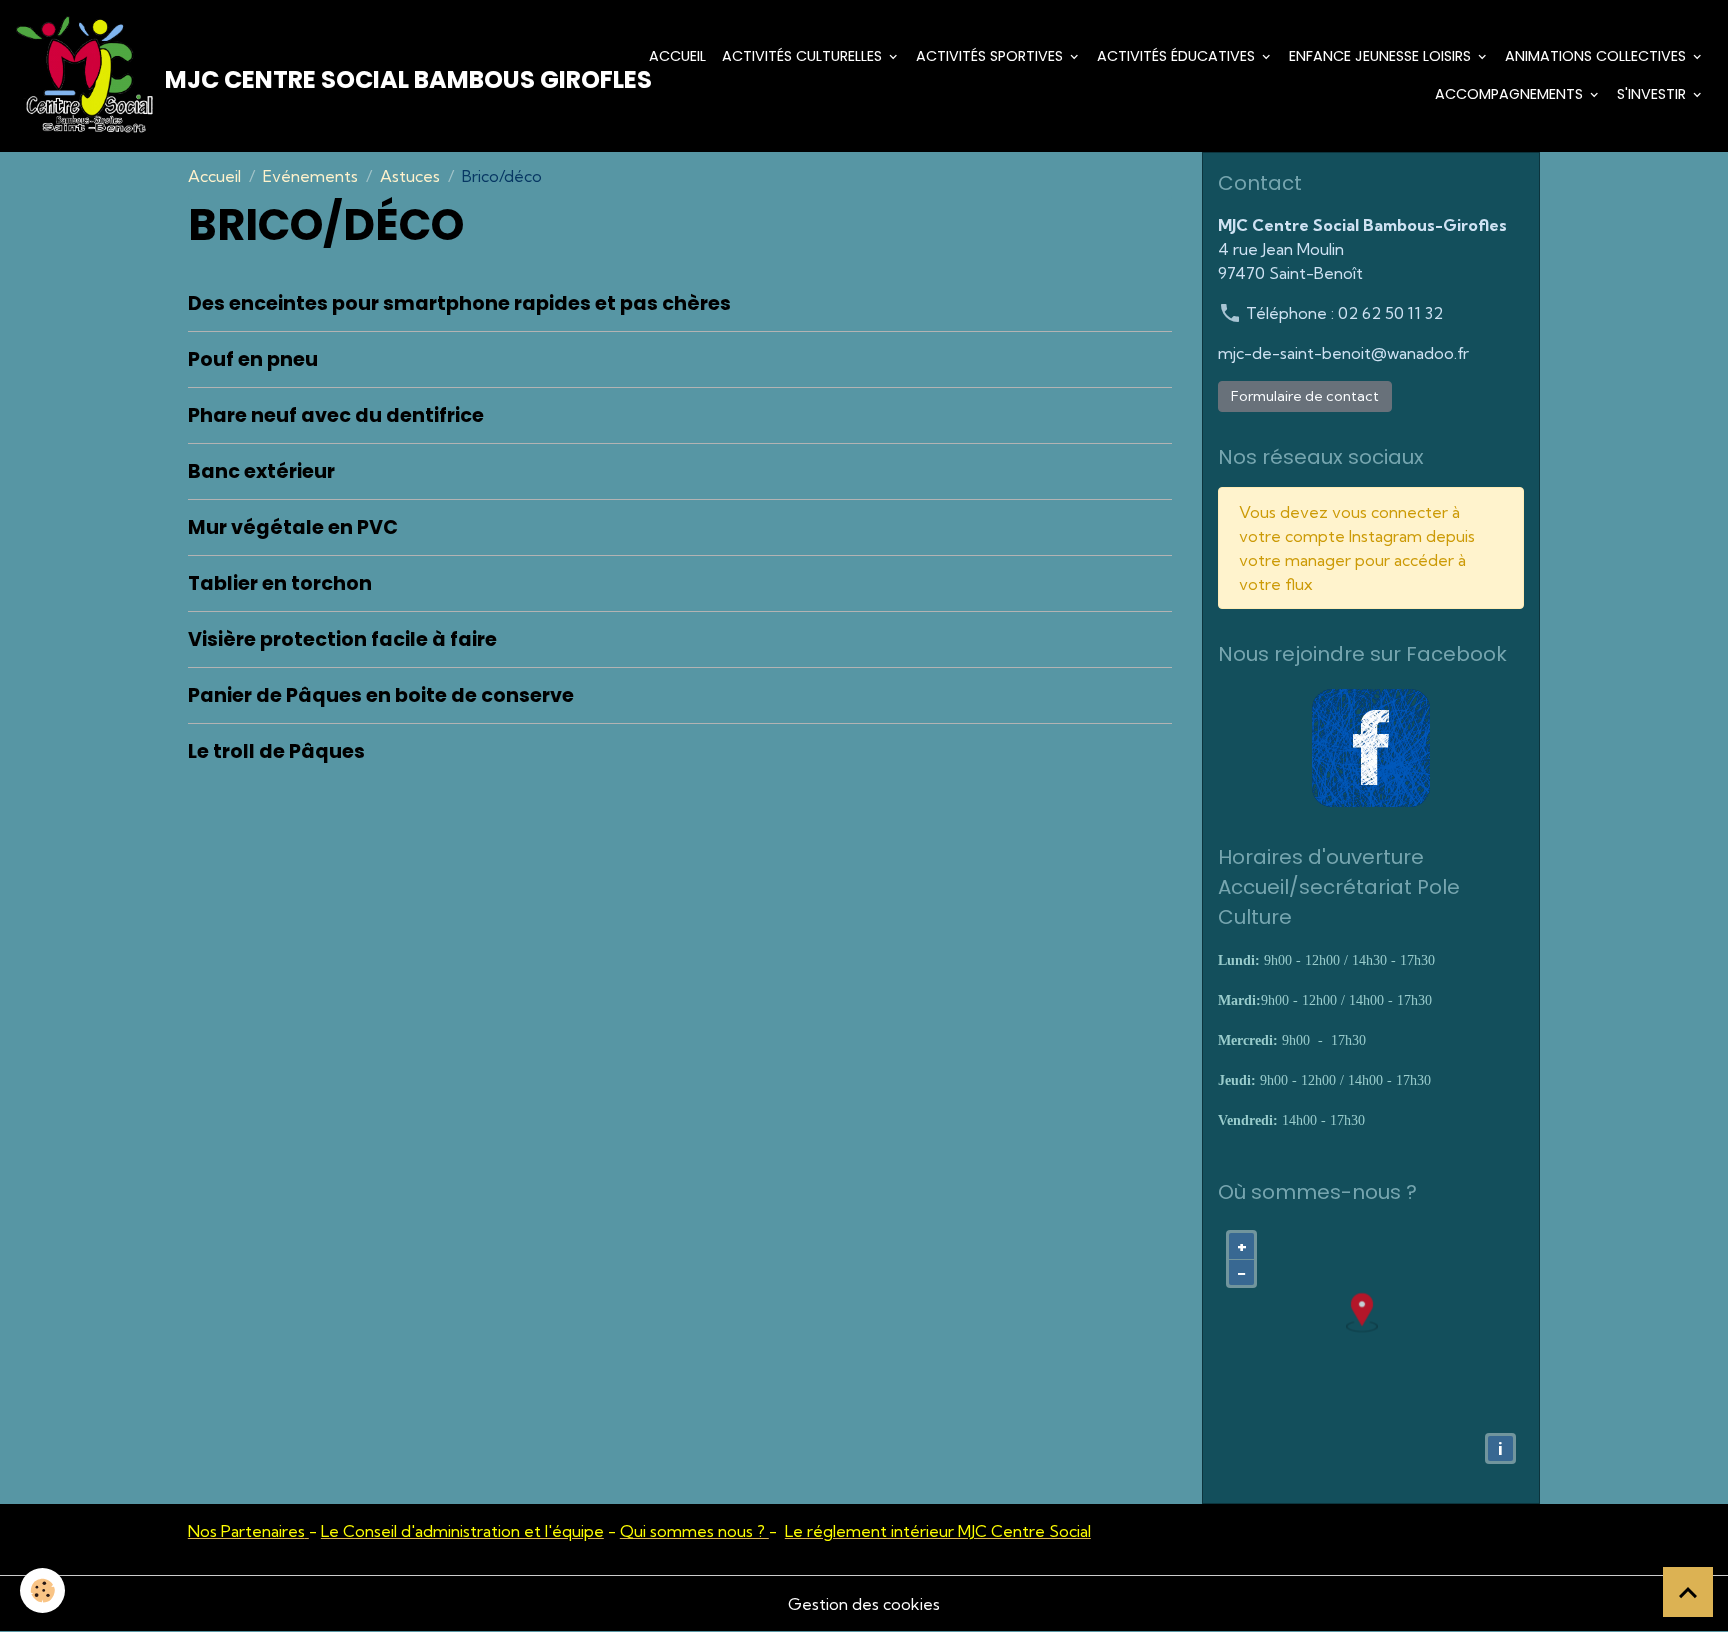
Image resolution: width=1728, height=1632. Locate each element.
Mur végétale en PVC (293, 527)
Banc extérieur (261, 471)
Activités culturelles (804, 56)
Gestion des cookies (864, 1604)
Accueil (677, 56)
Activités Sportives (991, 56)
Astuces (410, 176)
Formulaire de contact (1305, 396)
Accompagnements (1511, 94)
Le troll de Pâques (276, 751)
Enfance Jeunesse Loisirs (1382, 56)
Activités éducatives (1178, 56)
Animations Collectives (1597, 56)
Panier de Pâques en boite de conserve (381, 695)
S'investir (1653, 94)
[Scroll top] (1688, 1592)
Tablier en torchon (280, 583)
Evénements (310, 176)
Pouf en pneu (253, 359)
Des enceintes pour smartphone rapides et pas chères (459, 303)
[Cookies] (42, 1590)
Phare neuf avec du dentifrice (336, 415)
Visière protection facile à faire (342, 639)
